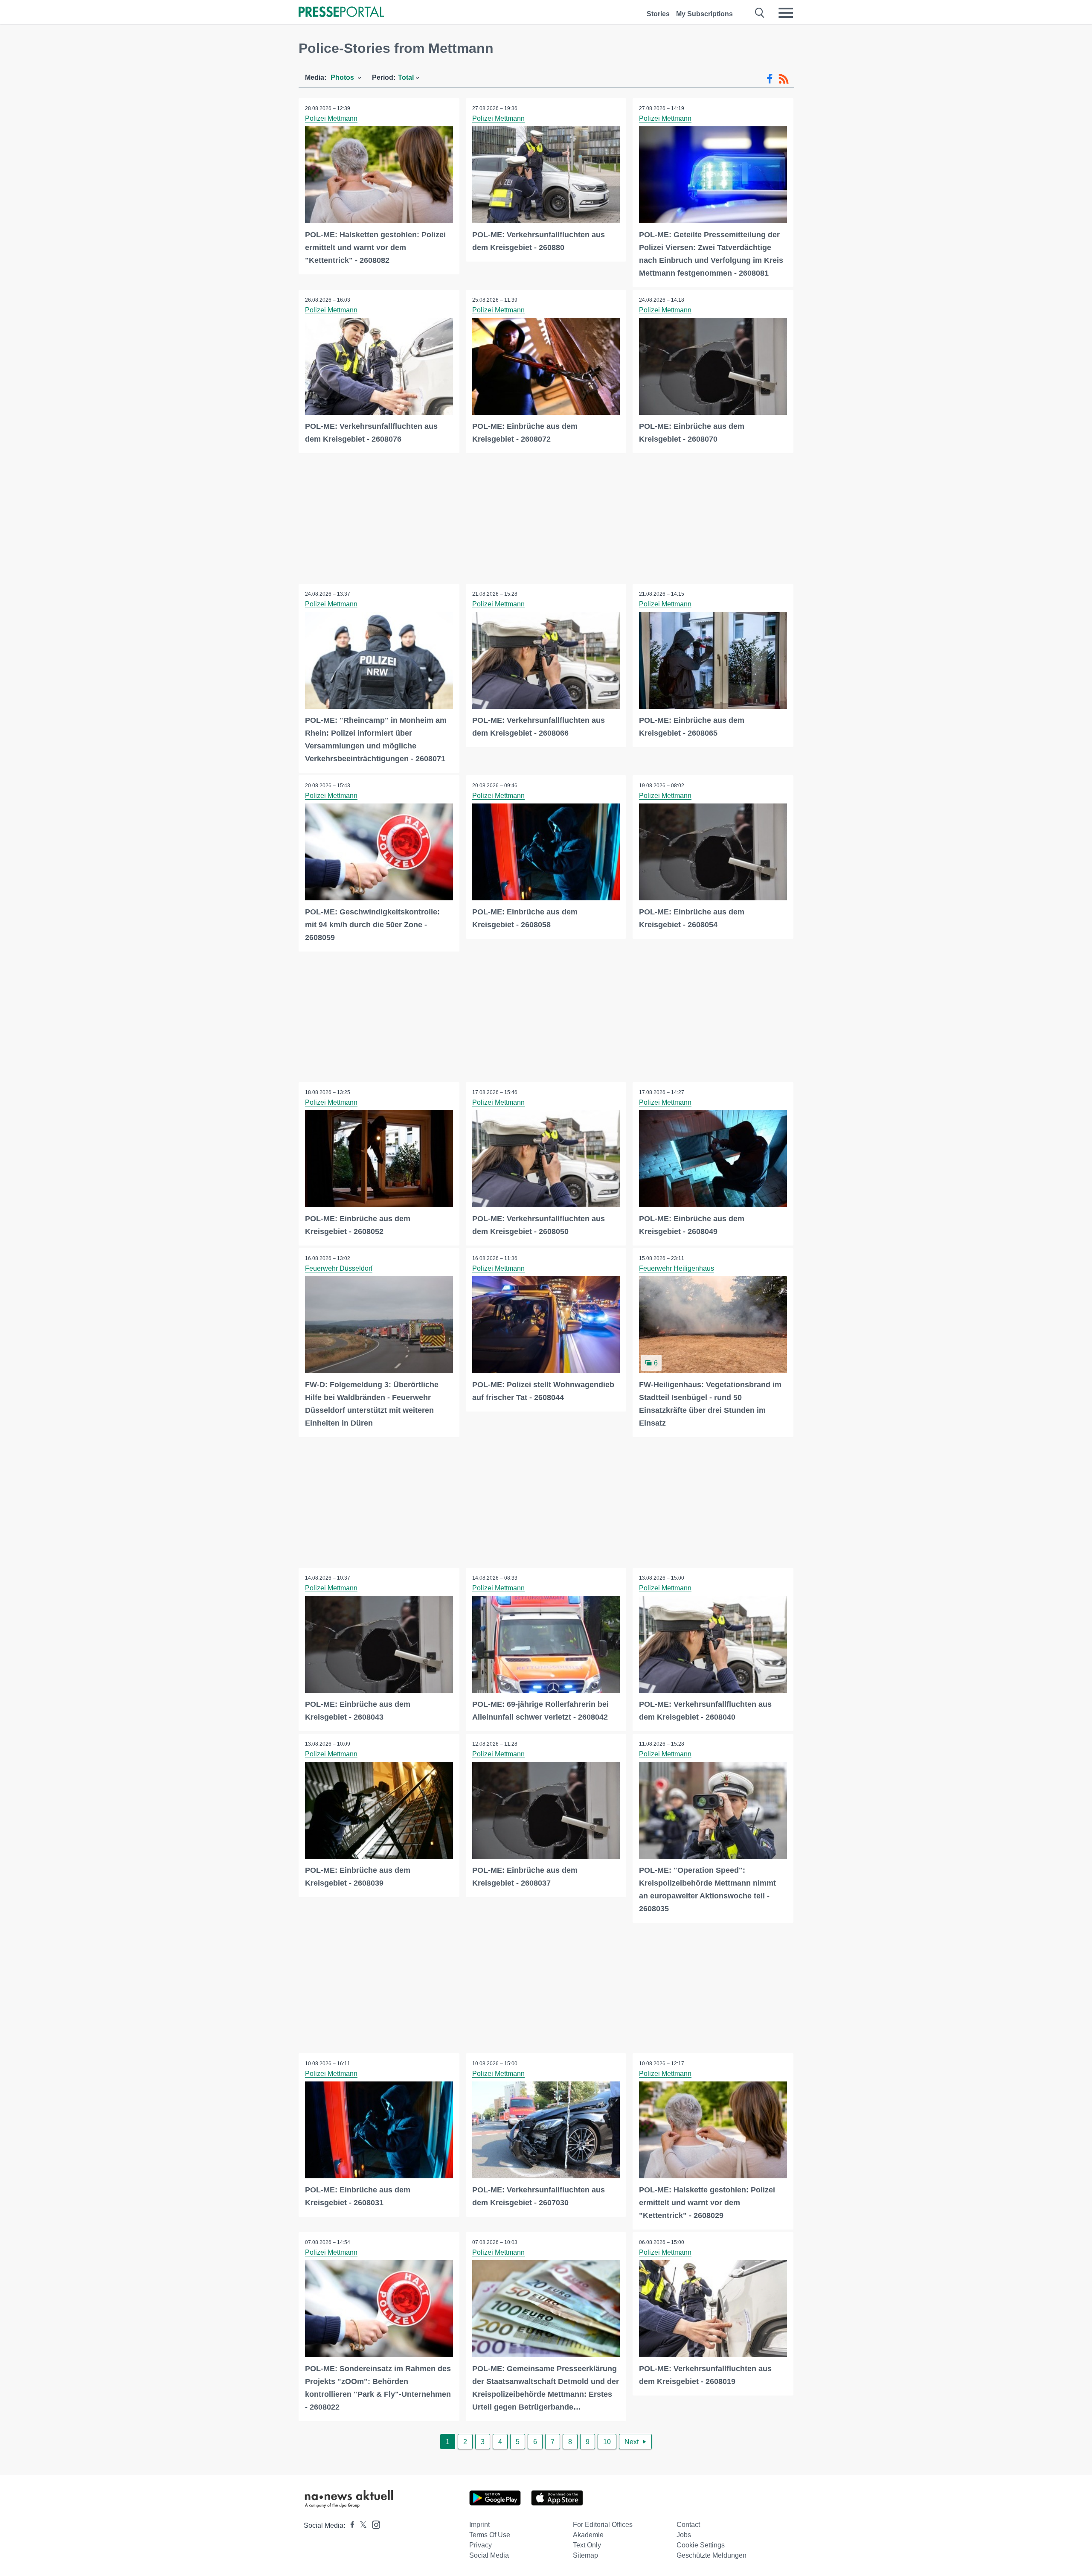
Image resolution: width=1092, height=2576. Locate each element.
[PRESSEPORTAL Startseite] (341, 13)
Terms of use (490, 2535)
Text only (587, 2545)
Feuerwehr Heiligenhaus (677, 1268)
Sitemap (585, 2555)
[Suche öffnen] (760, 13)
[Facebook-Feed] (770, 79)
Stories (658, 14)
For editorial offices (603, 2525)
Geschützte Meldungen (712, 2555)
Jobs (684, 2535)
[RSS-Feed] (784, 79)
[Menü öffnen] (786, 13)
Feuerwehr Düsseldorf (339, 1268)
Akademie (588, 2535)
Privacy (481, 2545)
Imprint (479, 2525)
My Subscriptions (704, 14)
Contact (688, 2525)
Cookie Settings (701, 2545)
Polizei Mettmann (331, 118)
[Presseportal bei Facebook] (350, 2525)
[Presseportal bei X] (361, 2525)
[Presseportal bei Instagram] (373, 2524)
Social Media (489, 2555)
